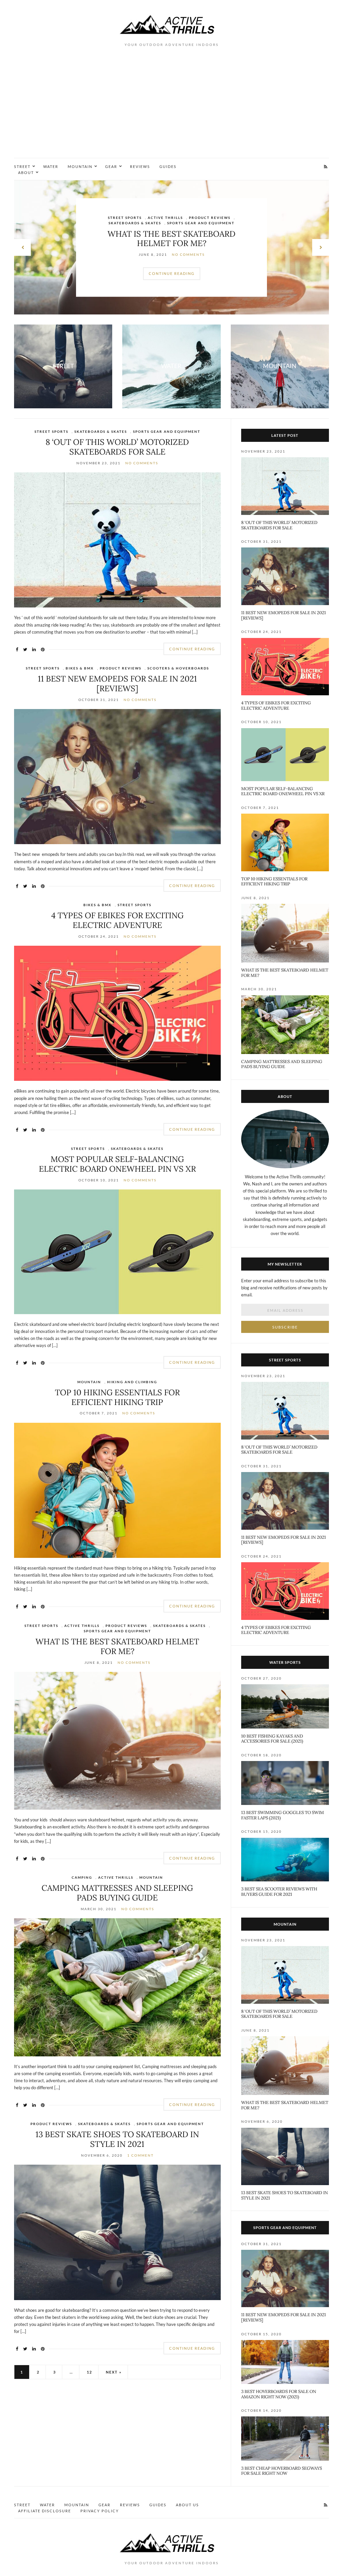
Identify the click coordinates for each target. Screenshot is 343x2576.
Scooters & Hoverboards (178, 668)
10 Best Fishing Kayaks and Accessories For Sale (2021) (272, 1739)
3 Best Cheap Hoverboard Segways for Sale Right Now (282, 2471)
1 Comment (141, 2155)
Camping (136, 220)
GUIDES (168, 166)
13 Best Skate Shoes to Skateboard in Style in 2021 (117, 2139)
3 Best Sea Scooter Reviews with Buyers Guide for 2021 (279, 1892)
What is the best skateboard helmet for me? (117, 1646)
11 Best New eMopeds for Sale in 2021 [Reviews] (117, 684)
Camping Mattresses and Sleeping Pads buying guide (171, 236)
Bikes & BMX (80, 668)
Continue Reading (172, 271)
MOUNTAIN (80, 166)
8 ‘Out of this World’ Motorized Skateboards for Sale (117, 447)
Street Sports (51, 431)
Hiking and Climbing (132, 1382)
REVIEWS (140, 166)
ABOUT (26, 172)
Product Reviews (121, 668)
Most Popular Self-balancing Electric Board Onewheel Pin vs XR (117, 1164)
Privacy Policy (100, 2511)
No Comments (192, 252)
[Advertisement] (171, 108)
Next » (114, 2372)
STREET (22, 166)
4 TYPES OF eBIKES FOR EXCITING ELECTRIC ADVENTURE (117, 920)
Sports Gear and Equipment (167, 431)
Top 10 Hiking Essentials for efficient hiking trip (117, 1397)
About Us (187, 2505)
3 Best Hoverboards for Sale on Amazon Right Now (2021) (279, 2394)
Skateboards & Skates (101, 431)
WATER (51, 166)
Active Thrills (170, 220)
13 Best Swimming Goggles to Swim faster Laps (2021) (283, 1815)
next (321, 247)
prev (22, 247)
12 (89, 2372)
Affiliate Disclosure (45, 2511)
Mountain (205, 220)
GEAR (111, 166)
